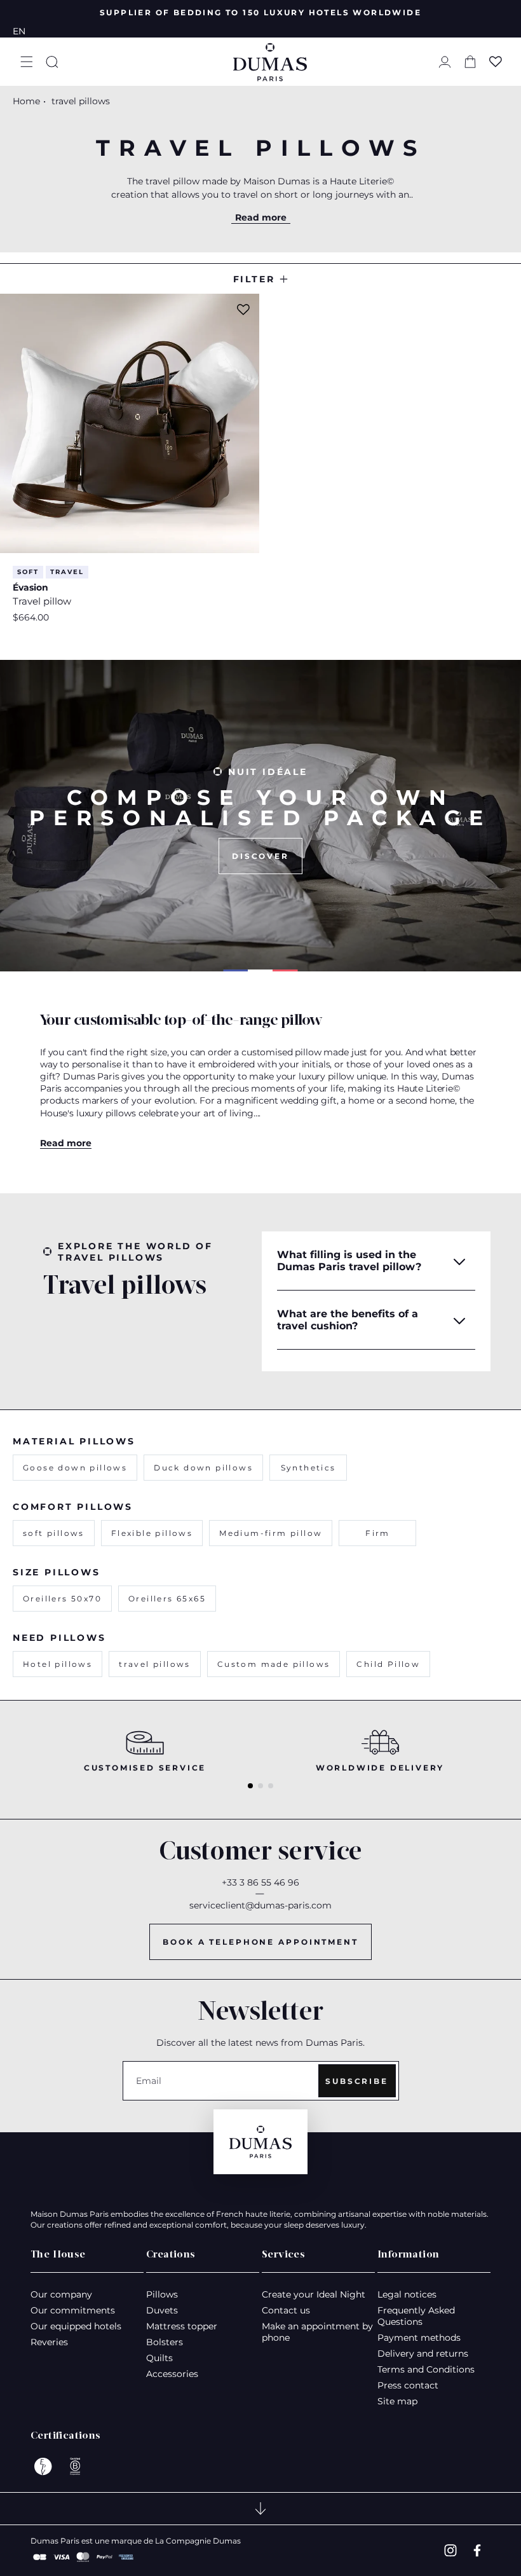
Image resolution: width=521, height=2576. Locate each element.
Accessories (172, 2374)
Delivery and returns (423, 2353)
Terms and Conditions (426, 2369)
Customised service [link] (145, 1768)
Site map (397, 2401)
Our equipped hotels (76, 2326)
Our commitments (73, 2310)
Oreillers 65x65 (167, 1599)
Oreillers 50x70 (62, 1599)
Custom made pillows (274, 1664)
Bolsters (165, 2342)
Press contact (408, 2385)
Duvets (162, 2310)
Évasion (30, 587)
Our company (61, 2294)
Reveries (49, 2342)
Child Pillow (388, 1664)
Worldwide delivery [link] (380, 1768)
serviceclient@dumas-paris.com (260, 1905)
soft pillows (54, 1533)
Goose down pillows (75, 1468)
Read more (261, 217)
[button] (27, 62)
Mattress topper (182, 2326)
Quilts (159, 2358)
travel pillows (155, 1664)
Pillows (162, 2294)
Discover (260, 856)
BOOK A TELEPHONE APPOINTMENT (260, 1942)
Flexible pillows (152, 1533)
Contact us (286, 2310)
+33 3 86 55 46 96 (260, 1882)
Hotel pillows (58, 1664)
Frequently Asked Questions (416, 2316)
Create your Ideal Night (314, 2294)
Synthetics (308, 1468)
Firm (378, 1533)
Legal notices (407, 2294)
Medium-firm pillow (271, 1533)
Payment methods (419, 2338)
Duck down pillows (203, 1468)
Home (26, 101)
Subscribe (357, 2081)
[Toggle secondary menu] (260, 2509)
